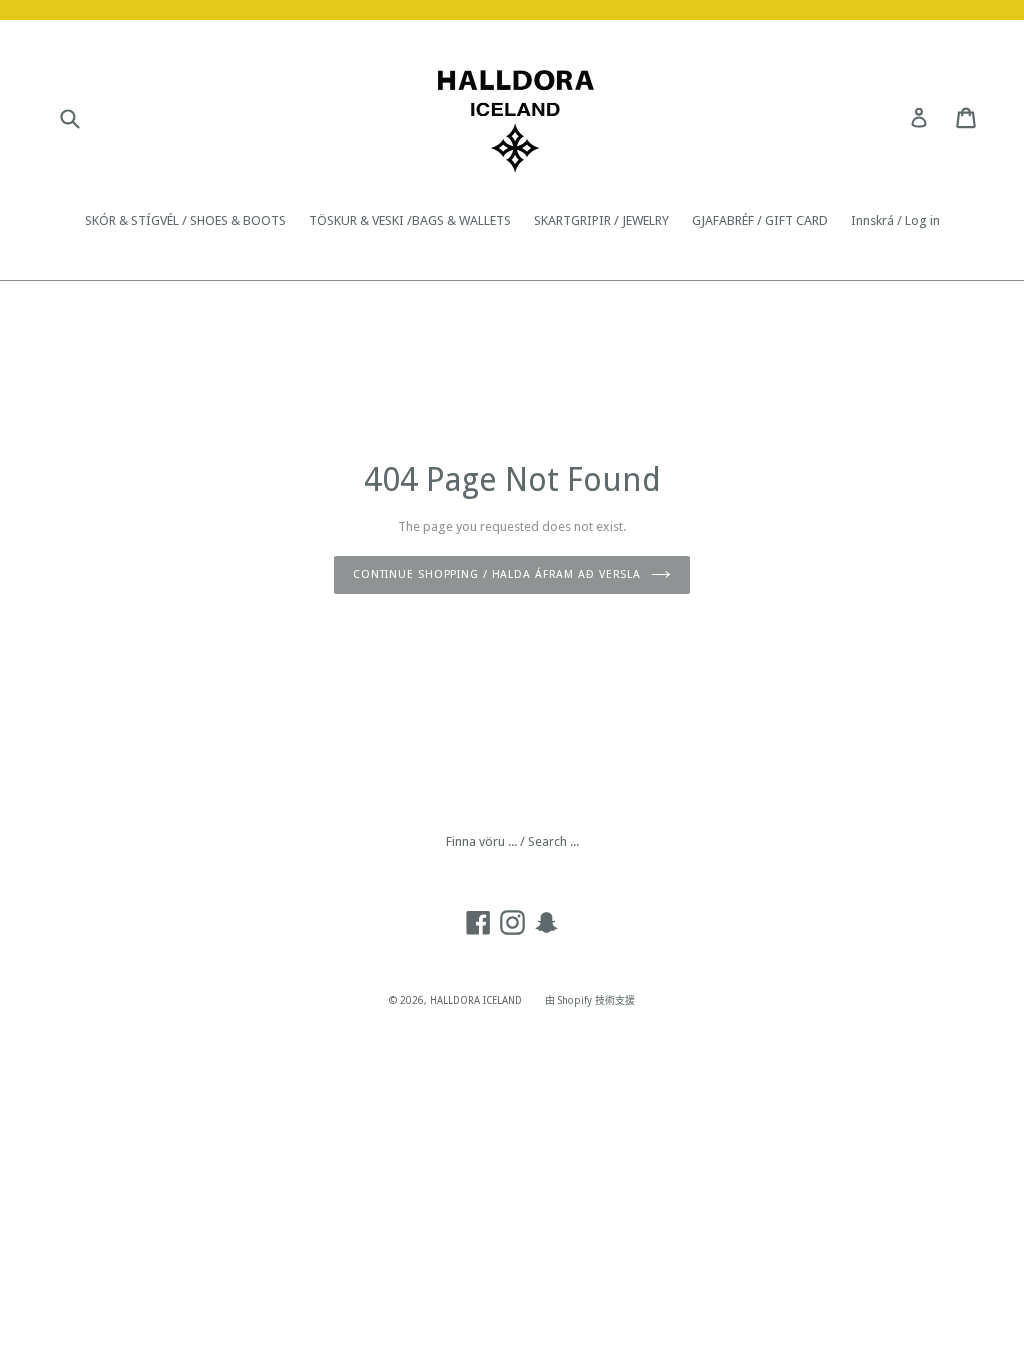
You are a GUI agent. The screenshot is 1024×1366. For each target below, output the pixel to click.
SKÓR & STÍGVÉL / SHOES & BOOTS (185, 220)
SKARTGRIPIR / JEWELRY (601, 220)
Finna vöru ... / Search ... (512, 841)
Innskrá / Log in (895, 220)
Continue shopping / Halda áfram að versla (497, 574)
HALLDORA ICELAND (476, 1000)
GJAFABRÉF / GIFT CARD (760, 220)
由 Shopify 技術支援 (590, 1000)
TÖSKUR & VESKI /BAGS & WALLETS (410, 220)
